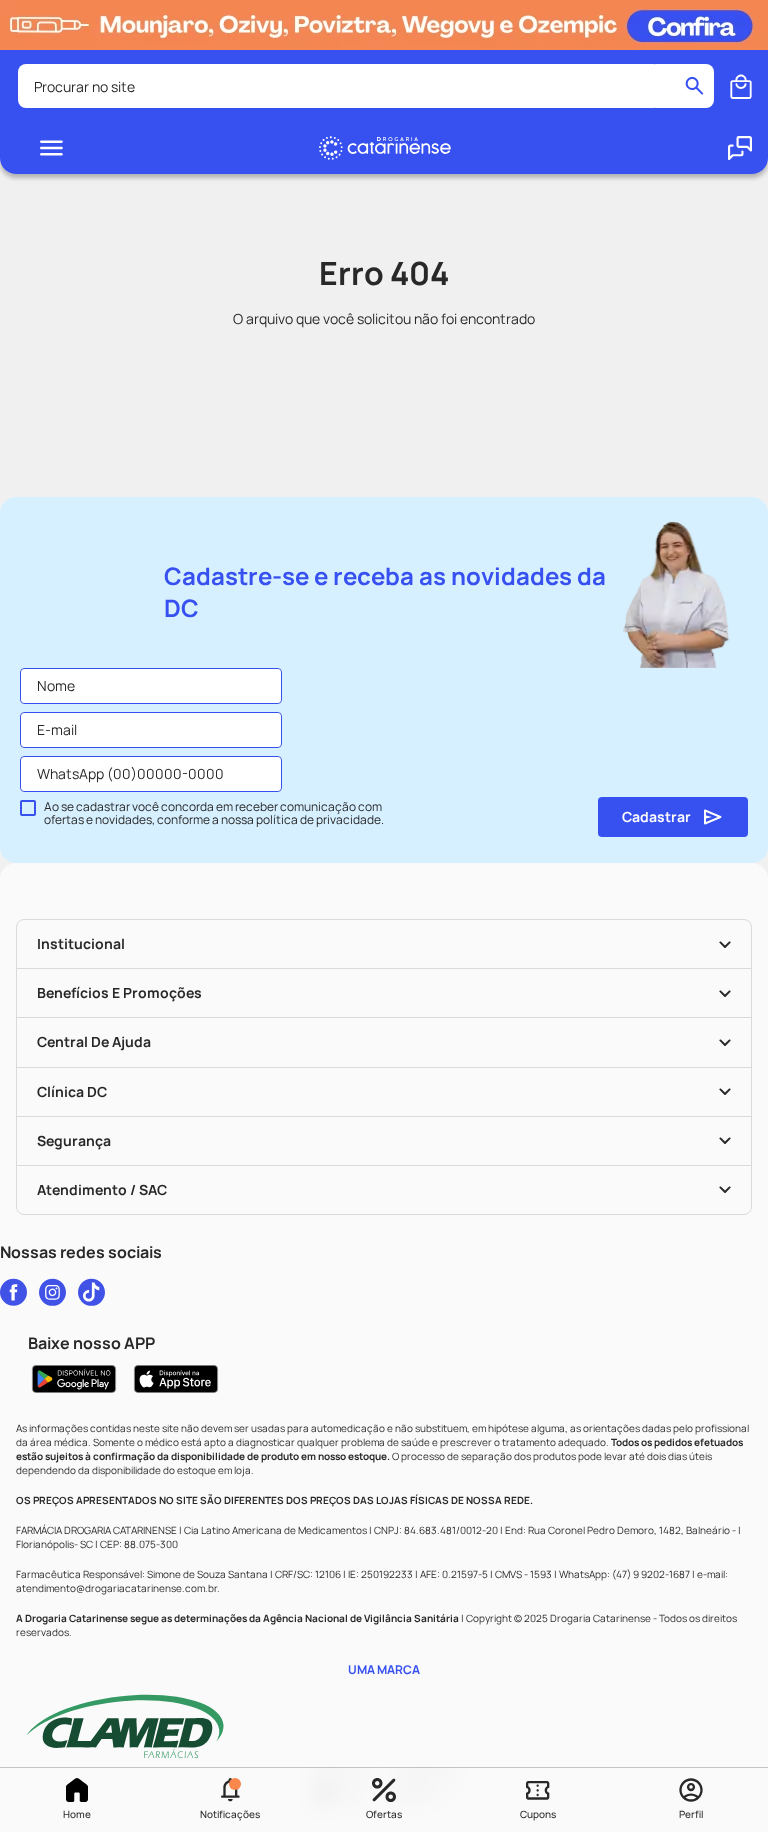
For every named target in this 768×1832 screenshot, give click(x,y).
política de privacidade (318, 819)
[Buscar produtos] (694, 86)
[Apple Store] (176, 1379)
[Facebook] (13, 1292)
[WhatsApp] (740, 148)
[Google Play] (74, 1379)
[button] (231, 1800)
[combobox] (366, 86)
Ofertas (384, 1814)
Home (77, 1814)
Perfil (691, 1814)
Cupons (538, 1814)
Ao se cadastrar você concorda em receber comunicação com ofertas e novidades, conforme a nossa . (214, 814)
